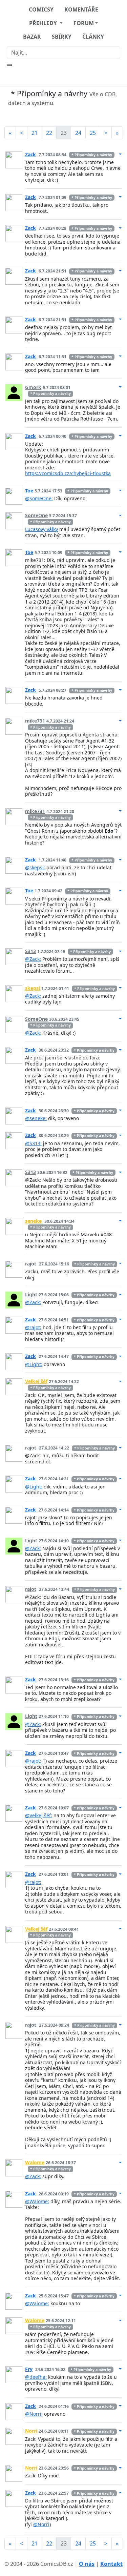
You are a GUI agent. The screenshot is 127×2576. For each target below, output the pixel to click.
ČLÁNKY (93, 37)
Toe (29, 491)
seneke (33, 1221)
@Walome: (37, 2201)
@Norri (41, 2524)
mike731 (35, 721)
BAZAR (32, 37)
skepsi (33, 988)
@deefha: (36, 2377)
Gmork (33, 387)
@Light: (34, 1364)
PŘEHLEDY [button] (44, 23)
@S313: (33, 1143)
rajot (31, 1264)
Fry (29, 2369)
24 (78, 133)
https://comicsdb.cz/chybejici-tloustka (68, 473)
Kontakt (111, 2564)
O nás (87, 2564)
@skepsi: (35, 867)
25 (93, 133)
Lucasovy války (41, 529)
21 (35, 133)
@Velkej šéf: (39, 1815)
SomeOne (36, 515)
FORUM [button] (84, 23)
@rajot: (33, 1327)
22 (49, 133)
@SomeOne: (39, 498)
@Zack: (33, 959)
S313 (30, 951)
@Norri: (34, 2414)
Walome (35, 2162)
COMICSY (41, 9)
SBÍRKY (62, 37)
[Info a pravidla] (64, 116)
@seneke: (36, 1118)
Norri (31, 2431)
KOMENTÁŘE (81, 9)
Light (31, 1294)
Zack (30, 154)
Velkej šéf (36, 1381)
